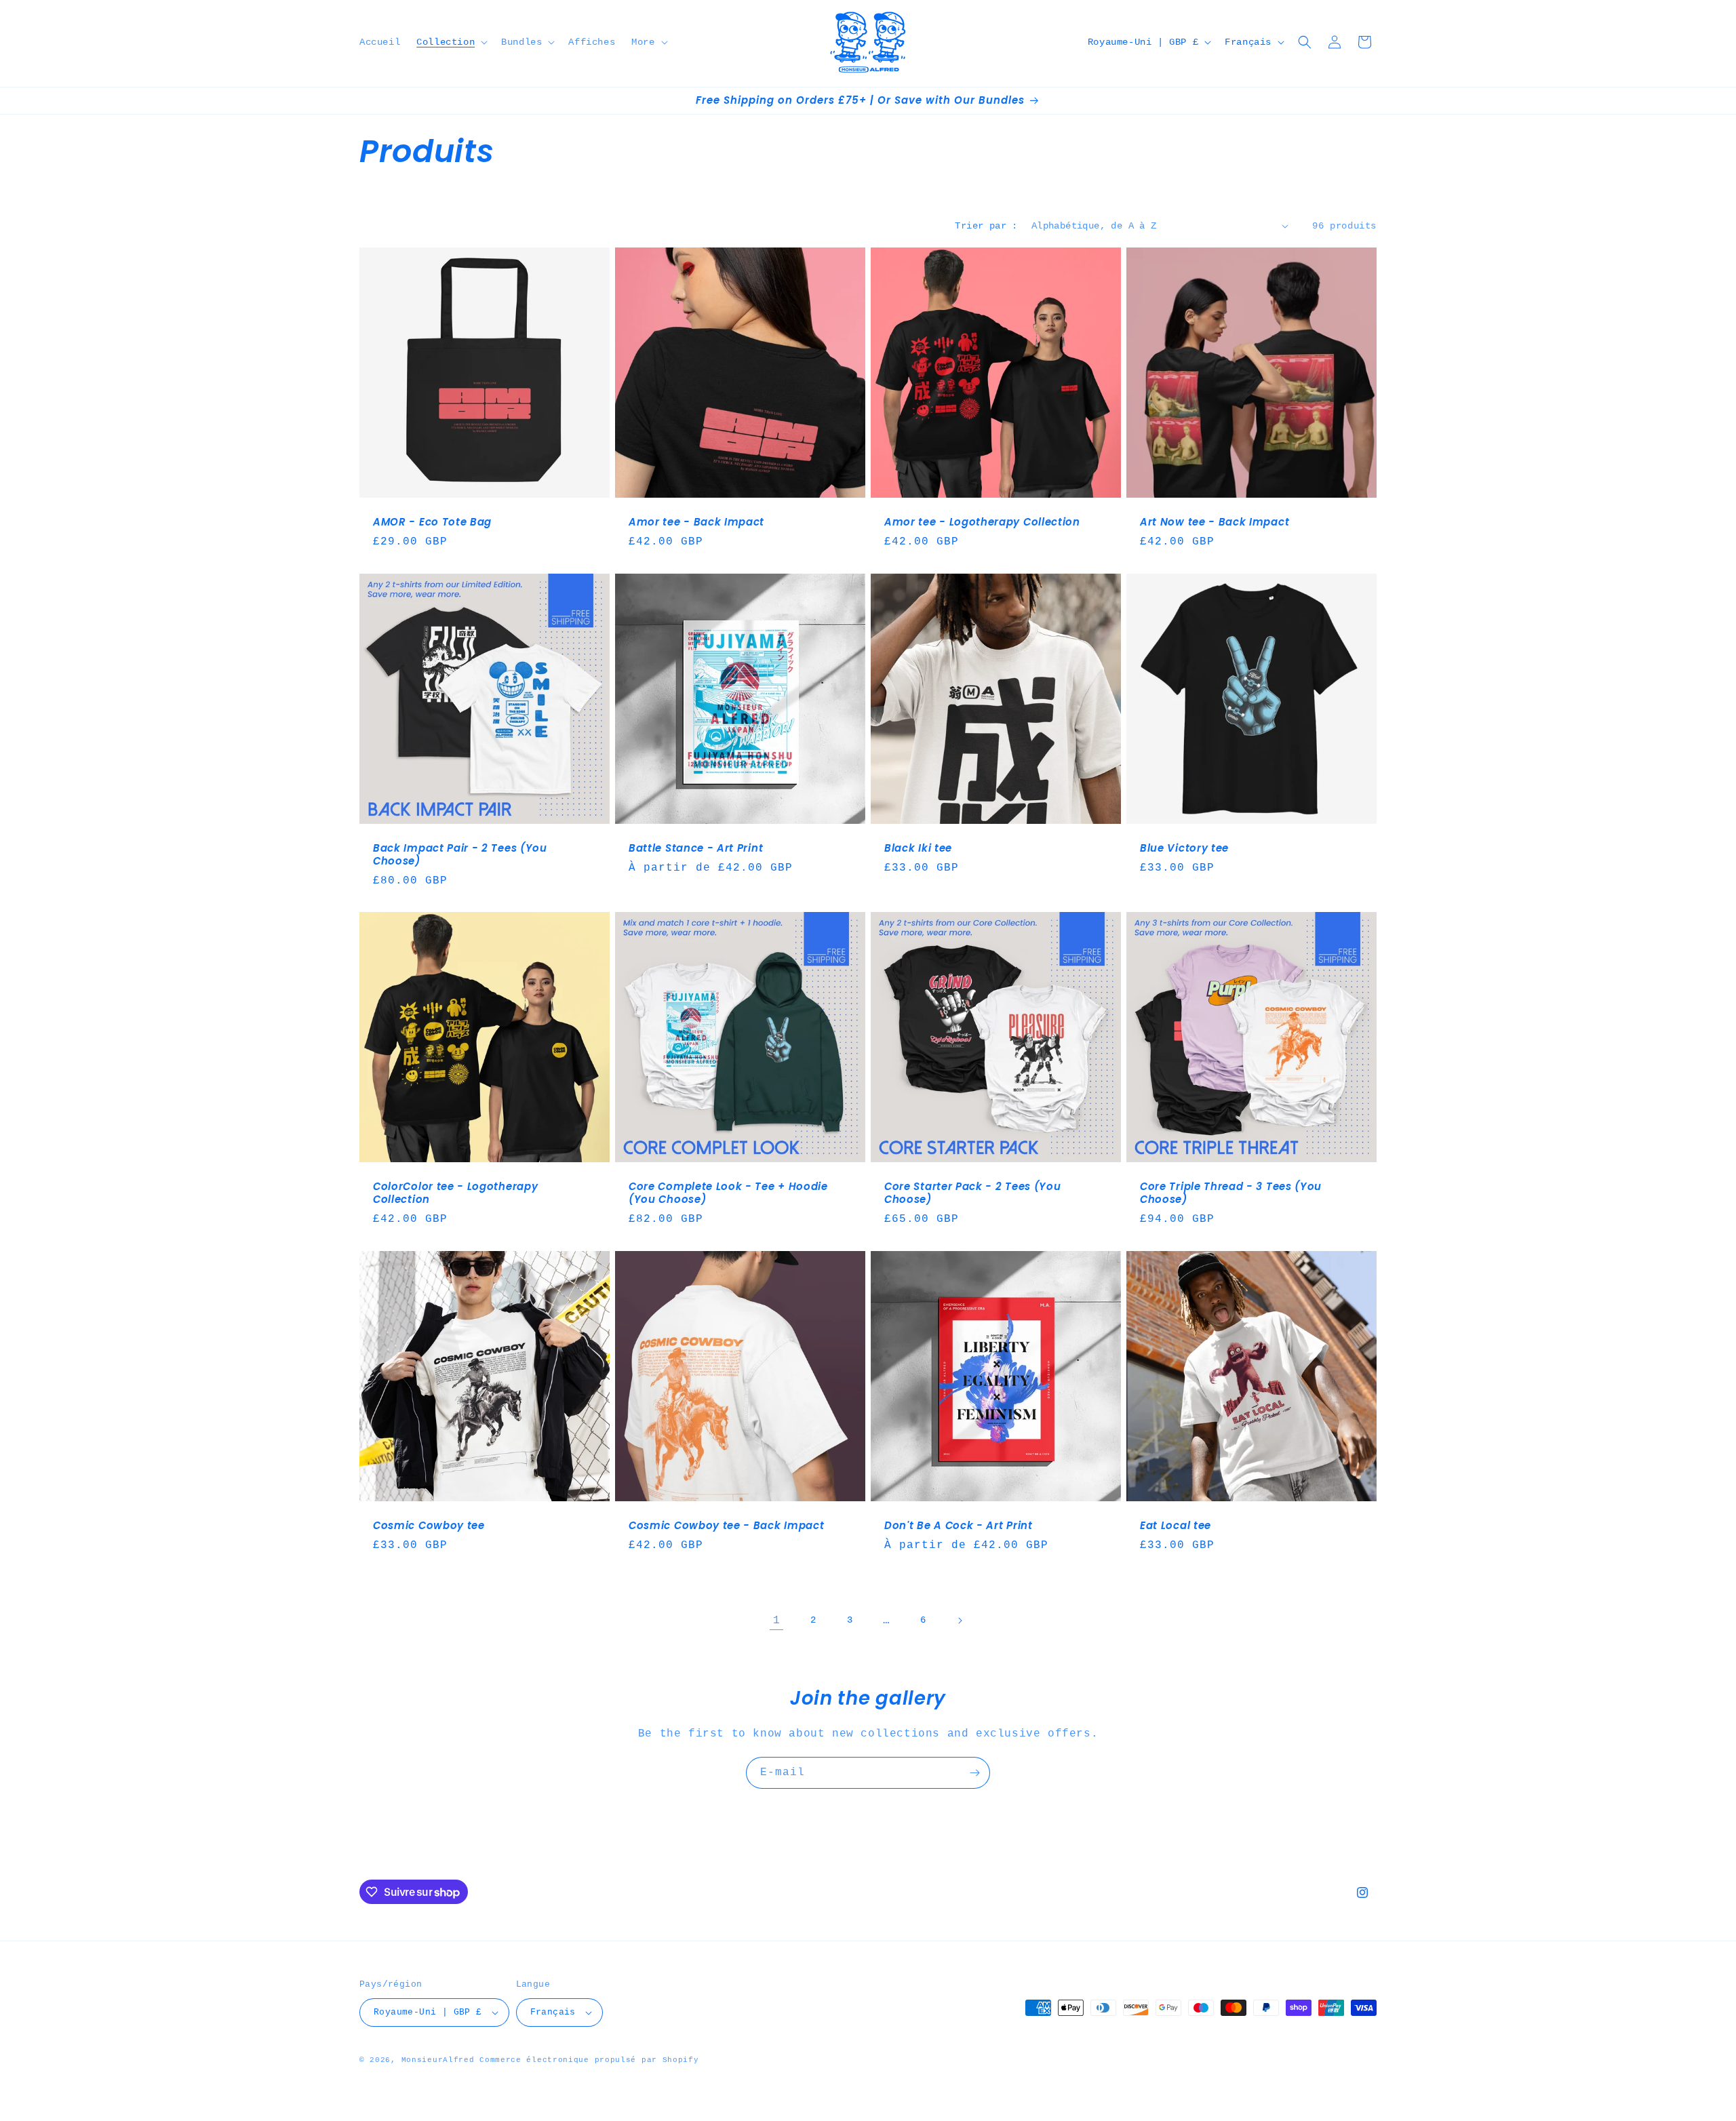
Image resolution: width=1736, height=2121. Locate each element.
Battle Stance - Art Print (696, 849)
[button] (451, 42)
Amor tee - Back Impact (696, 522)
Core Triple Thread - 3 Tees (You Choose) (1231, 1193)
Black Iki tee (918, 849)
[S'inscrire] (974, 1773)
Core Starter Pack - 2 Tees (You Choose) (972, 1193)
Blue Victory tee (1184, 849)
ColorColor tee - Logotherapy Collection (455, 1193)
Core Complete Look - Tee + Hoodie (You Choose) (728, 1193)
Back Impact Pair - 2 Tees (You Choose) (460, 855)
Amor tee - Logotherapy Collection (982, 522)
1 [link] (777, 1621)
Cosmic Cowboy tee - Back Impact (726, 1526)
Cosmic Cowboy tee (429, 1526)
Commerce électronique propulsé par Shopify (589, 2060)
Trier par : (986, 226)
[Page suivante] (960, 1621)
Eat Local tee (1176, 1526)
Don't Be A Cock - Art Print (959, 1526)
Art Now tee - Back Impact (1215, 522)
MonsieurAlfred (438, 2060)
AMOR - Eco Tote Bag (432, 522)
